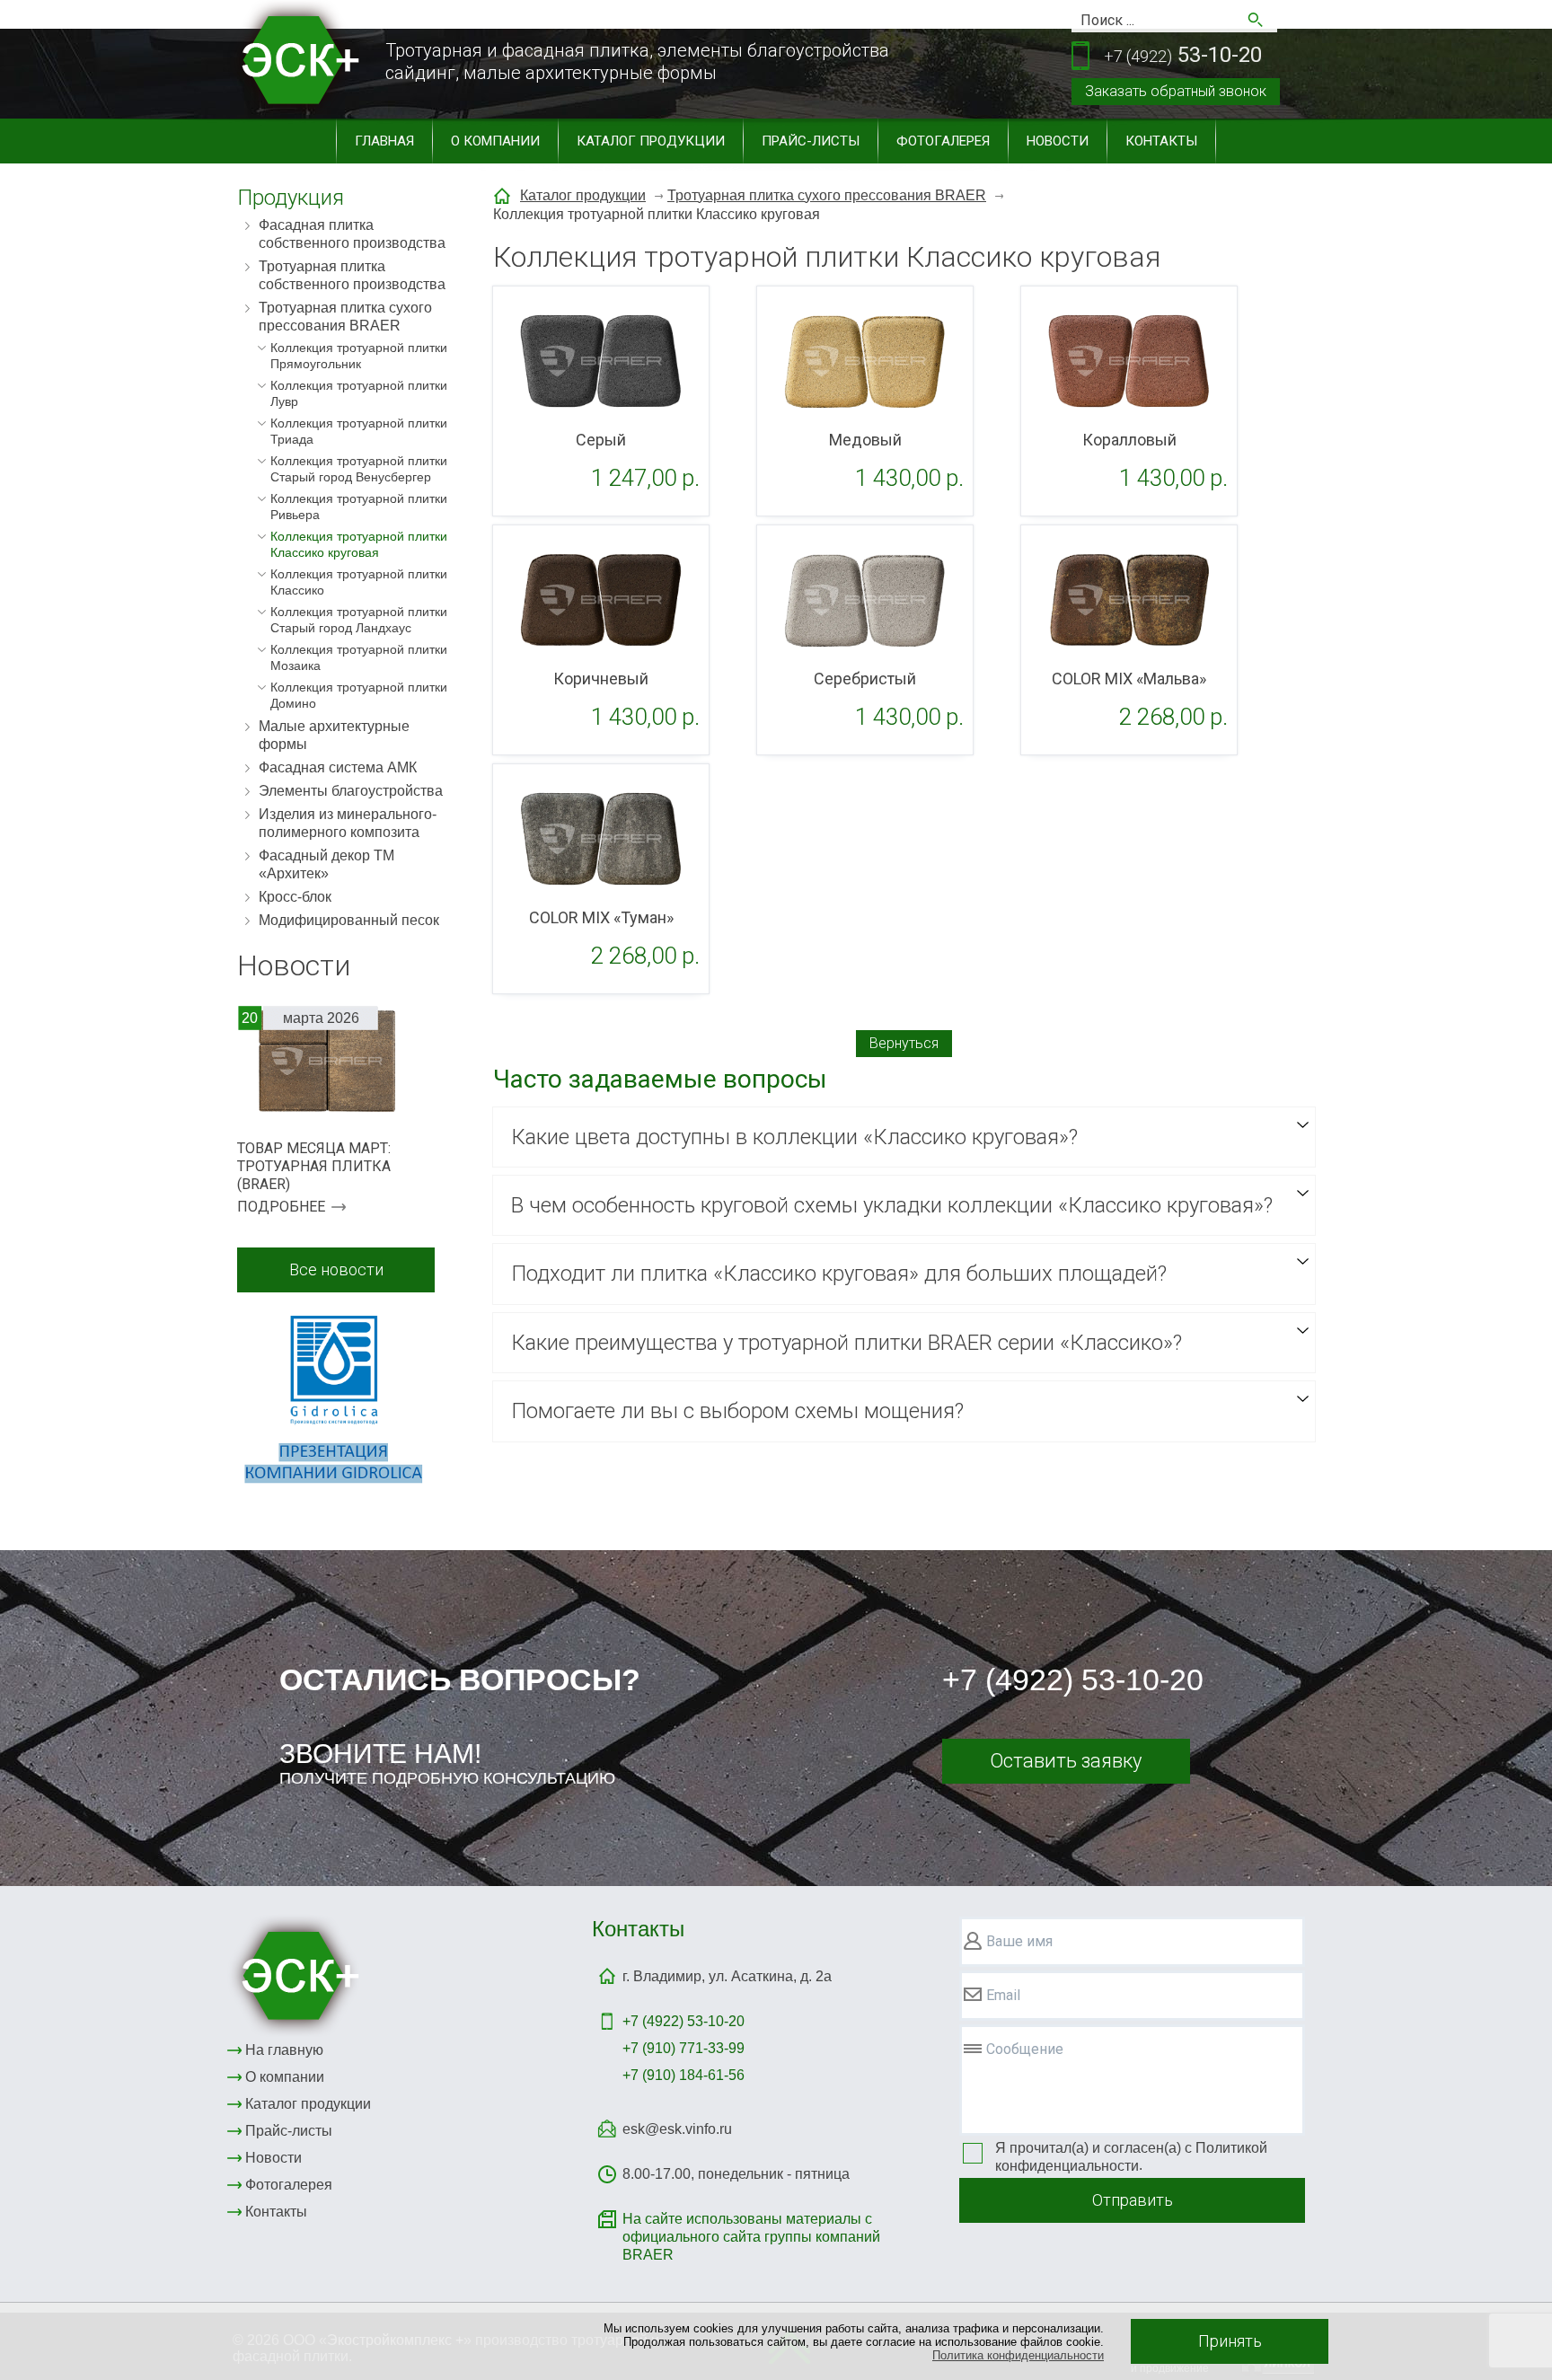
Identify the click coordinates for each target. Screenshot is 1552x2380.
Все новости (336, 1269)
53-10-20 (1183, 55)
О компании (495, 141)
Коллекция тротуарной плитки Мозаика (359, 657)
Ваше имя (1019, 1941)
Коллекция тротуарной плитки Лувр (359, 393)
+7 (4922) (683, 2021)
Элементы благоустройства (351, 791)
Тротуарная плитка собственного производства (352, 275)
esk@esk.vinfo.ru (677, 2129)
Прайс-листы (811, 141)
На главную (284, 2050)
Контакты (1161, 141)
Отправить (1133, 2200)
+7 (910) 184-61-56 (683, 2075)
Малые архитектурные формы (334, 735)
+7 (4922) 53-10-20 (1073, 1679)
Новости (1058, 141)
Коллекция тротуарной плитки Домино (359, 695)
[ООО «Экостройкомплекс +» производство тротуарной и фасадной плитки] (296, 1975)
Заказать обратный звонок (1176, 91)
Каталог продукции (651, 141)
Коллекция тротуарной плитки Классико (359, 582)
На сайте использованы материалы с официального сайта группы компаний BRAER (751, 2237)
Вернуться (904, 1043)
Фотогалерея (943, 141)
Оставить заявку (1066, 1761)
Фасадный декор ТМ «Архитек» (326, 864)
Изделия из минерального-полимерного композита (348, 823)
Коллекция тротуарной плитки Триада (359, 431)
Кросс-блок (295, 897)
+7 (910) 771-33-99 (683, 2048)
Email (1003, 1995)
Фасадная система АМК (338, 767)
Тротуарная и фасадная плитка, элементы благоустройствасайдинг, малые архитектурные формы (637, 62)
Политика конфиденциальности (1018, 2355)
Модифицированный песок (349, 920)
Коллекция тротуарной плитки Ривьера (359, 507)
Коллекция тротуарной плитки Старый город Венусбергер (359, 469)
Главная (384, 141)
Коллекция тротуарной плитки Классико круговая (359, 544)
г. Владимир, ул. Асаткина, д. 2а (727, 1976)
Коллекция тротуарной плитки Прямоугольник (359, 356)
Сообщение (1025, 2049)
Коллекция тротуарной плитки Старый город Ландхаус (359, 620)
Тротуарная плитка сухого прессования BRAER (345, 317)
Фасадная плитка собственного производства (352, 234)
